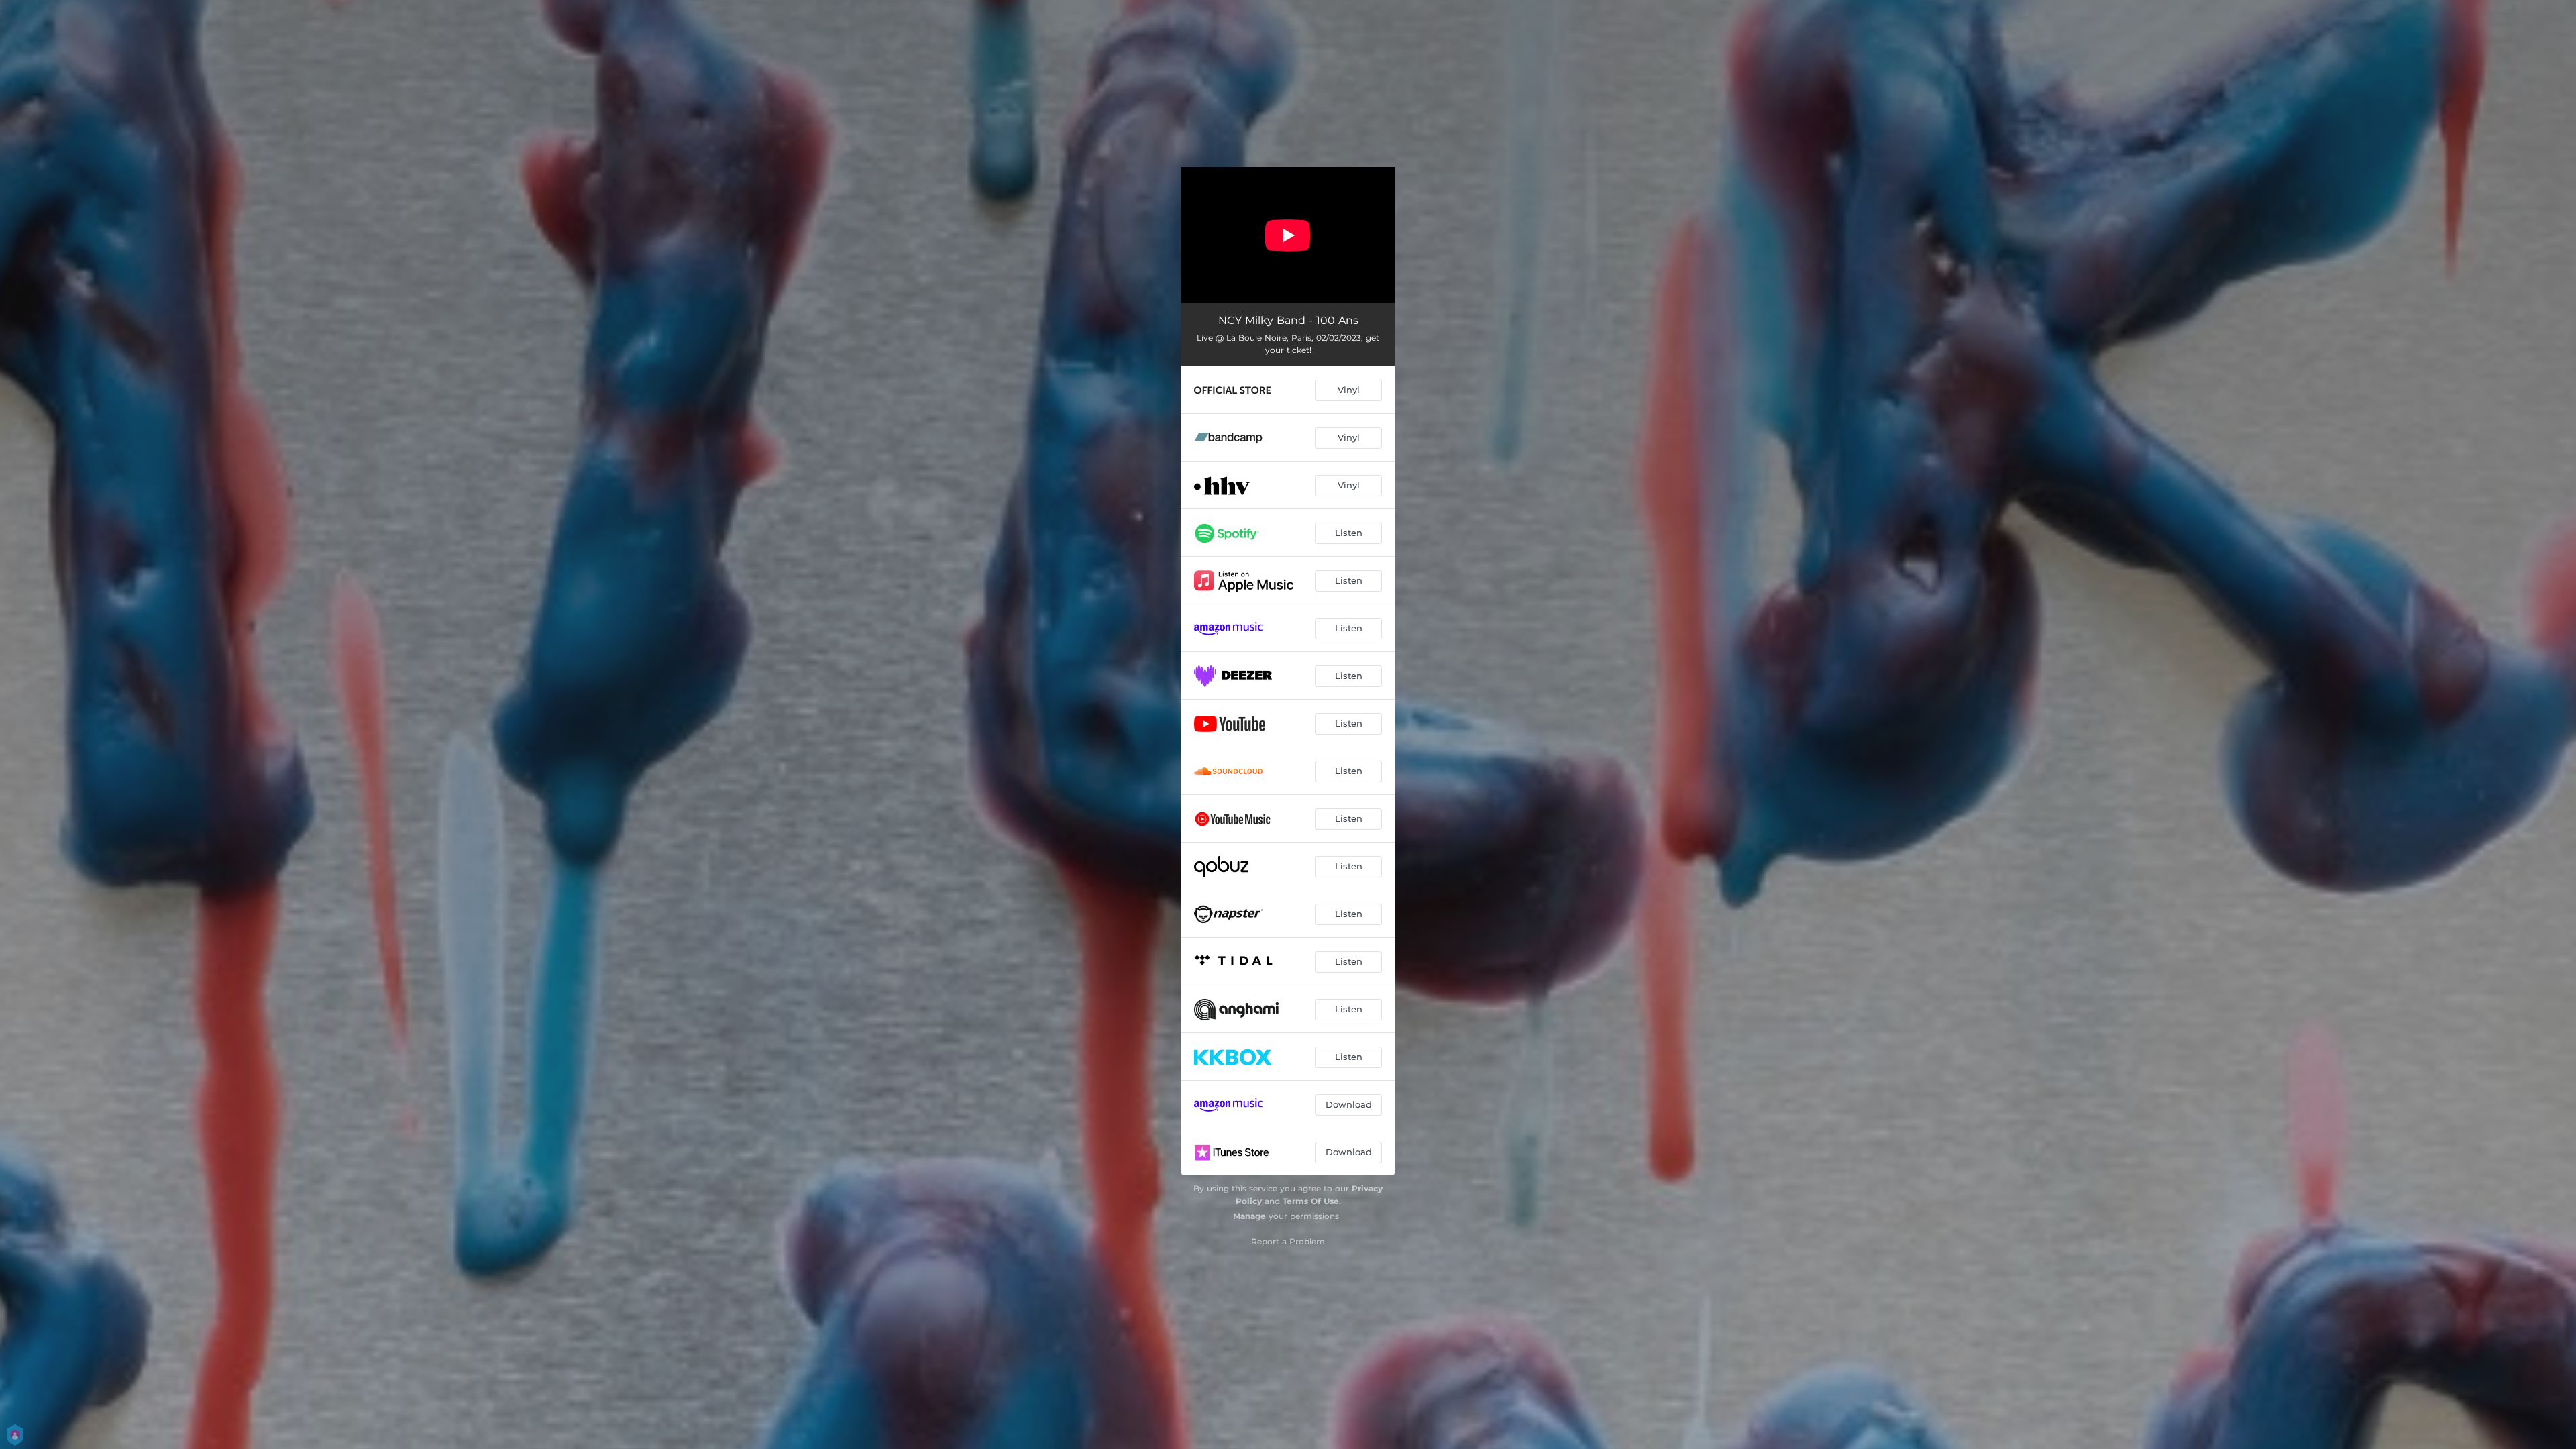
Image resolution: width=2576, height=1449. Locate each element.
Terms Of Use (1311, 1201)
